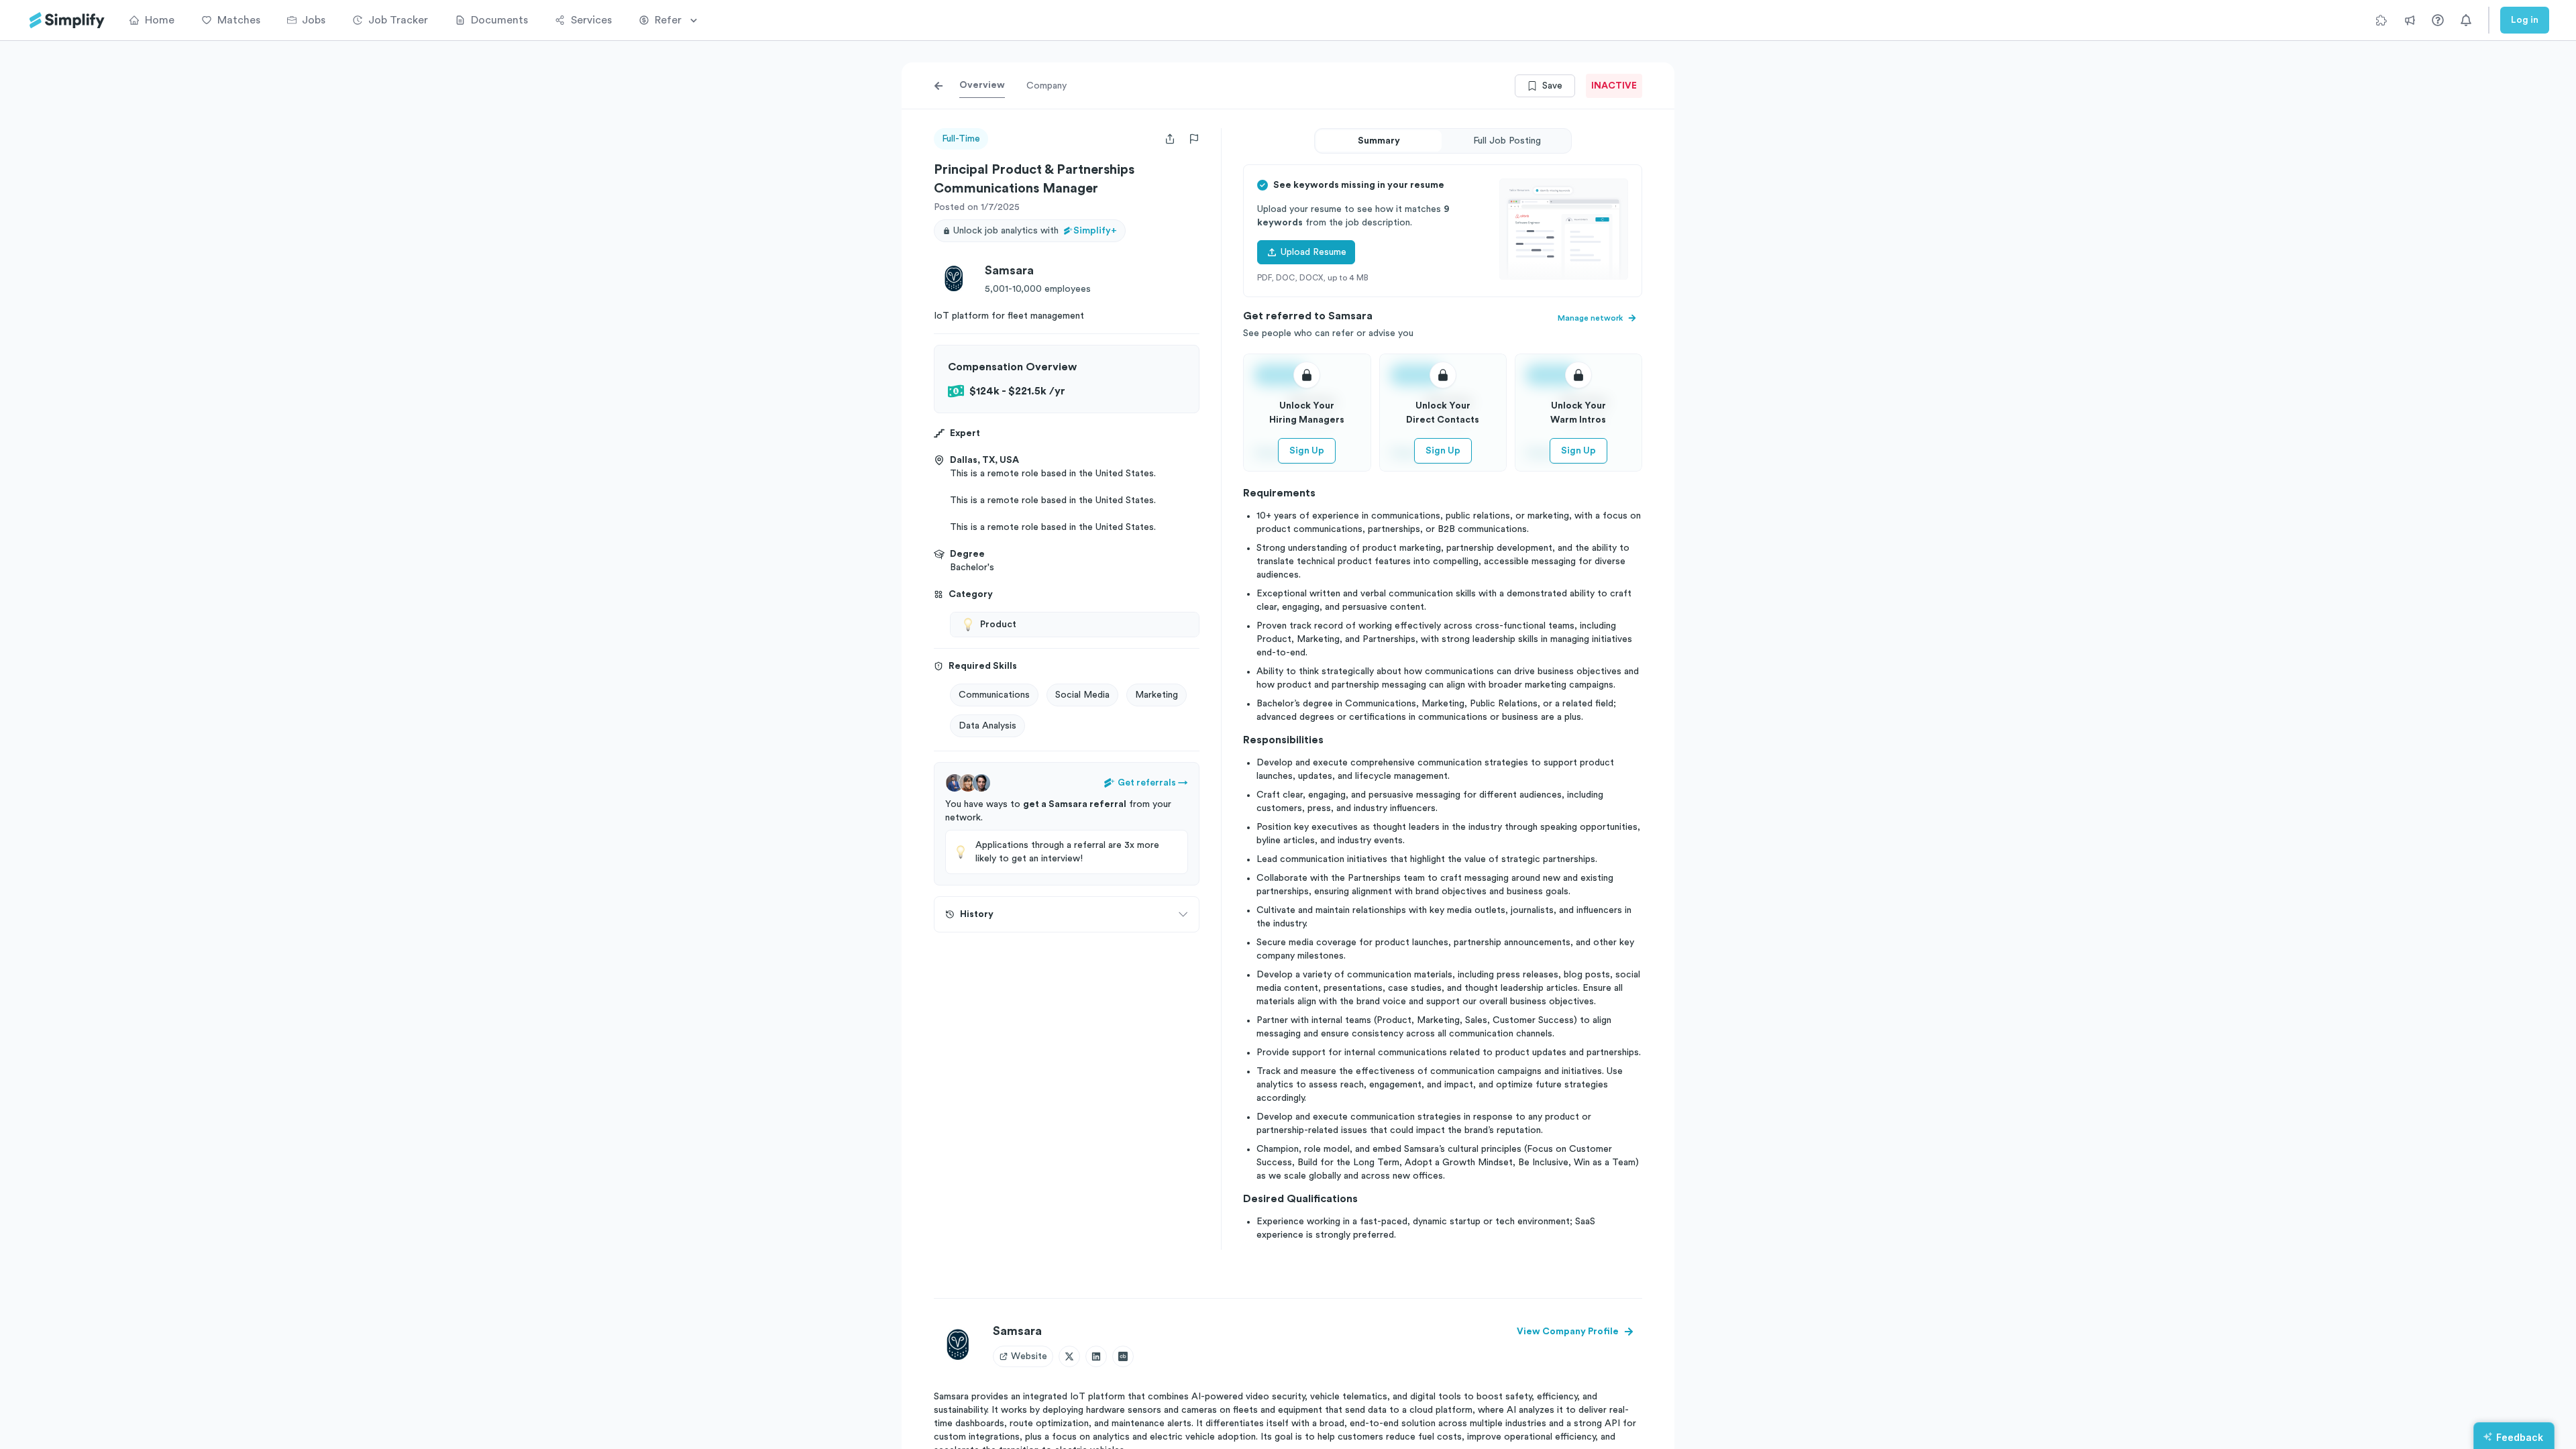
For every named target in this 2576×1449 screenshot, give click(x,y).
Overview (982, 85)
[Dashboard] (67, 20)
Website (1029, 1356)
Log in (2525, 20)
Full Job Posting (1507, 141)
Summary (1379, 141)
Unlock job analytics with (1035, 231)
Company (1046, 86)
